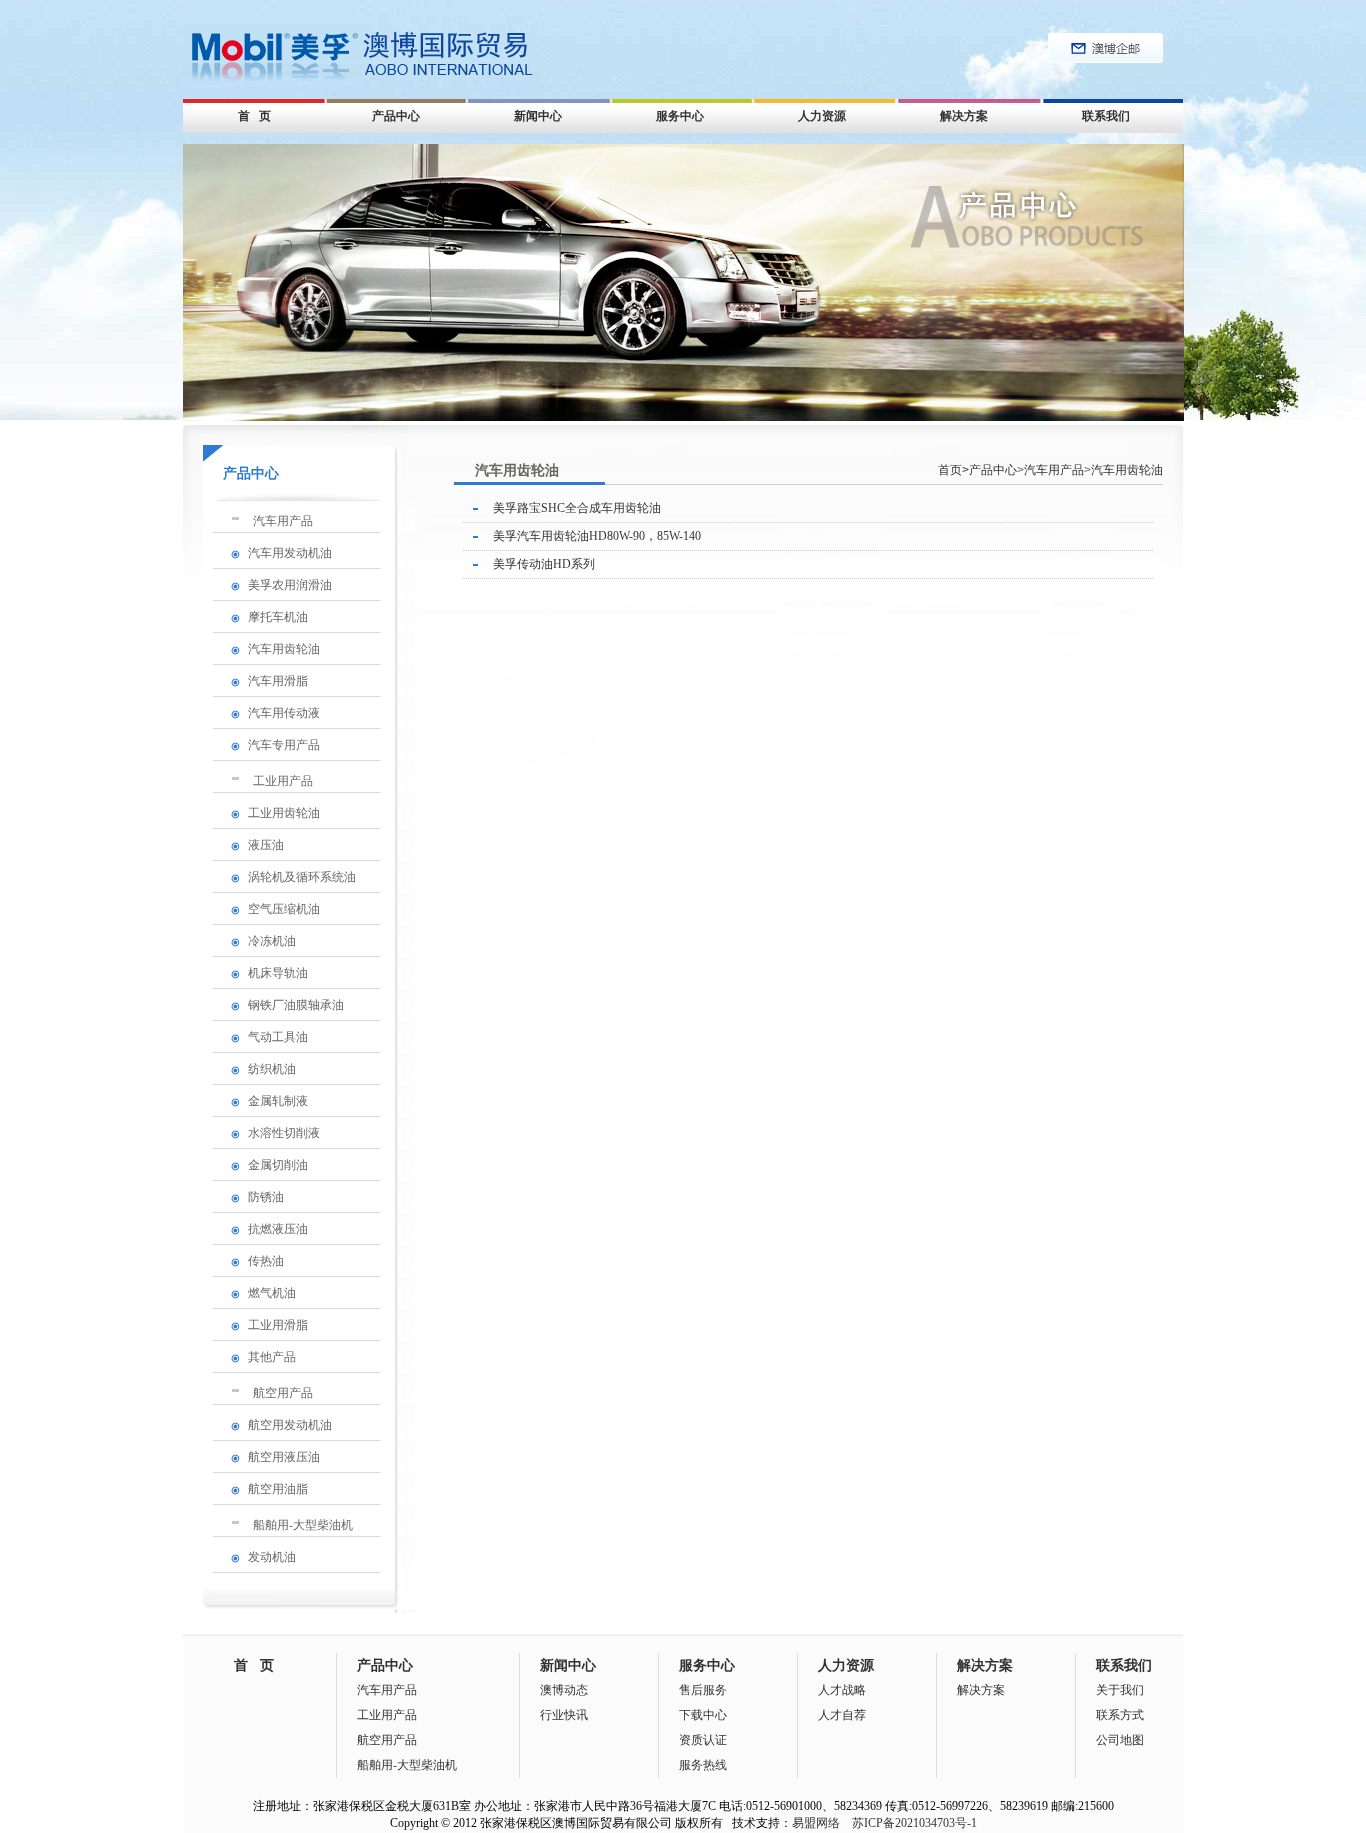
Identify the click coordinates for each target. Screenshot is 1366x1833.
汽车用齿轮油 (284, 649)
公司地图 (1120, 1740)
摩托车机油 (278, 617)
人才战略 (842, 1690)
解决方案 (964, 116)
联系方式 (1120, 1715)
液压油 (266, 845)
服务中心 (680, 116)
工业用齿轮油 (284, 813)
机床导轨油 (278, 973)
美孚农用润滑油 (290, 585)
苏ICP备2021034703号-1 (914, 1823)
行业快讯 (564, 1715)
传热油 (266, 1261)
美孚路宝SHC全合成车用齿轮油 (577, 508)
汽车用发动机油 (290, 553)
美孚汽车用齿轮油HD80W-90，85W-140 (597, 536)
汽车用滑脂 (278, 681)
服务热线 (703, 1765)
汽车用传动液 (284, 713)
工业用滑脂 (278, 1325)
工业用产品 (283, 781)
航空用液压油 (284, 1457)
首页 (953, 470)
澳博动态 (564, 1690)
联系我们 (1106, 116)
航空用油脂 (278, 1489)
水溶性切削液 (284, 1133)
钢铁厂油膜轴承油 (296, 1005)
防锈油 (266, 1197)
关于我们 (1120, 1690)
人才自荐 (842, 1715)
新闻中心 (538, 116)
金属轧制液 (278, 1101)
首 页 (254, 116)
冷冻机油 (272, 941)
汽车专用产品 (284, 745)
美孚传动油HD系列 (544, 564)
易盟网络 (816, 1823)
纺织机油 (272, 1069)
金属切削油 (278, 1165)
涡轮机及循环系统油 (302, 877)
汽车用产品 (283, 521)
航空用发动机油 (290, 1425)
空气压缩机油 (284, 909)
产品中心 (396, 116)
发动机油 (272, 1557)
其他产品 (272, 1357)
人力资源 (822, 116)
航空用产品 (283, 1393)
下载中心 (703, 1715)
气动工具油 (278, 1037)
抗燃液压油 (278, 1229)
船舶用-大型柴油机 (303, 1525)
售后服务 (703, 1690)
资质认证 (703, 1740)
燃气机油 (272, 1293)
